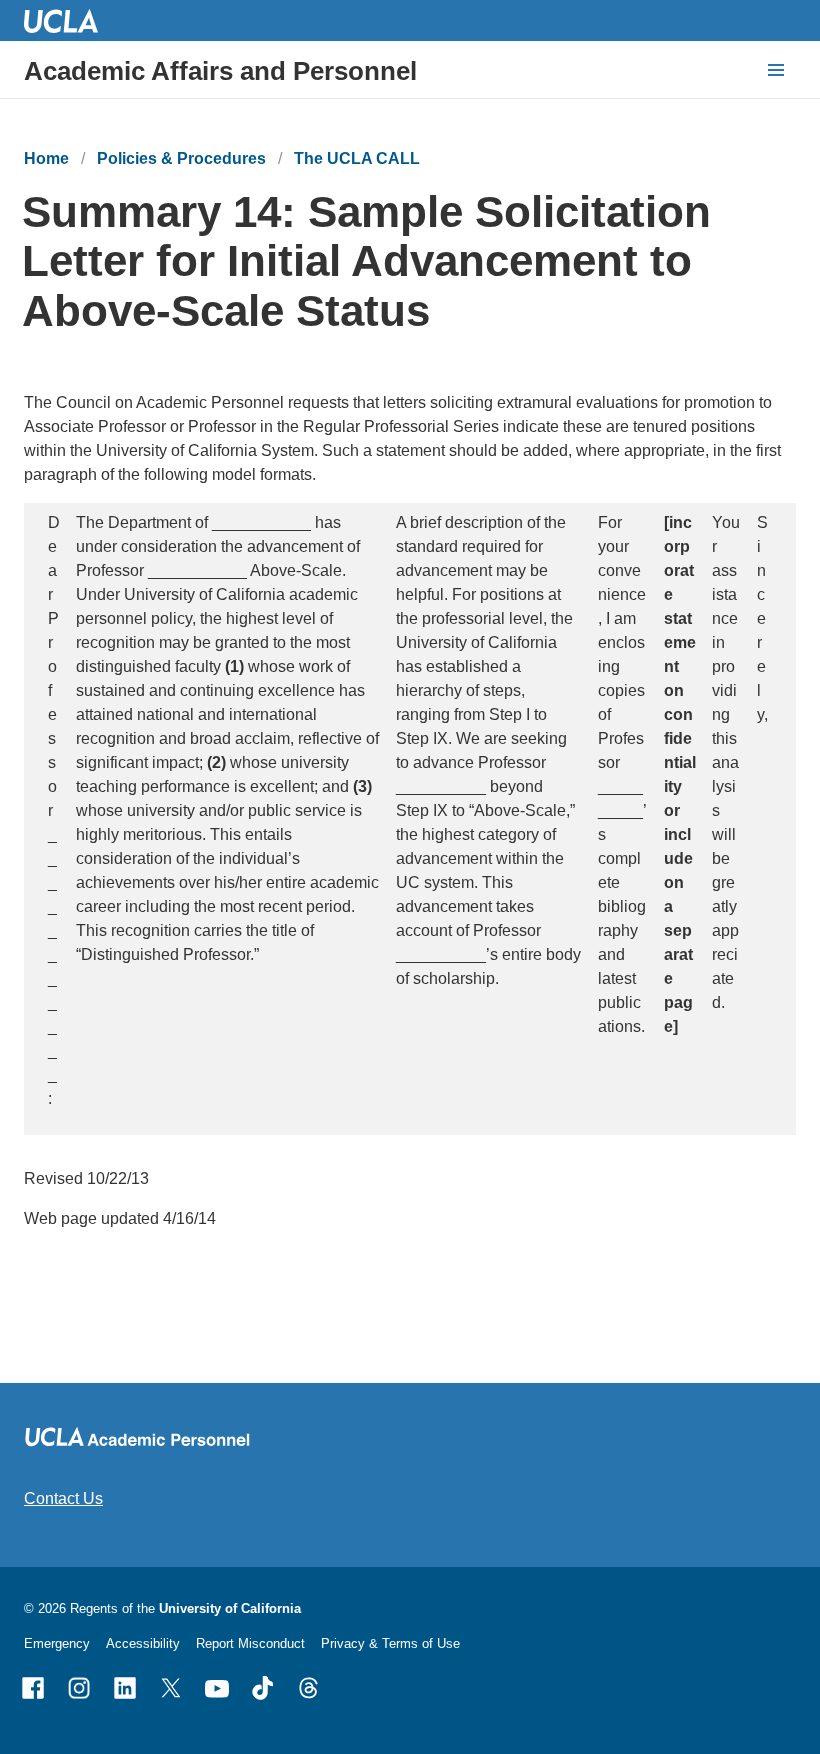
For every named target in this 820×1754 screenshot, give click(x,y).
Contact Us (63, 1498)
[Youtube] (217, 1688)
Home (46, 158)
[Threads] (309, 1688)
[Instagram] (79, 1688)
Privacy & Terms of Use (390, 1643)
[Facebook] (33, 1688)
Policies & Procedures (181, 158)
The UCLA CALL (357, 158)
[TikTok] (263, 1688)
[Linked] (125, 1688)
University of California (230, 1608)
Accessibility (143, 1643)
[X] (171, 1688)
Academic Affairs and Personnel (220, 71)
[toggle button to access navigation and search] (776, 70)
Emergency (57, 1643)
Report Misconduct (250, 1643)
